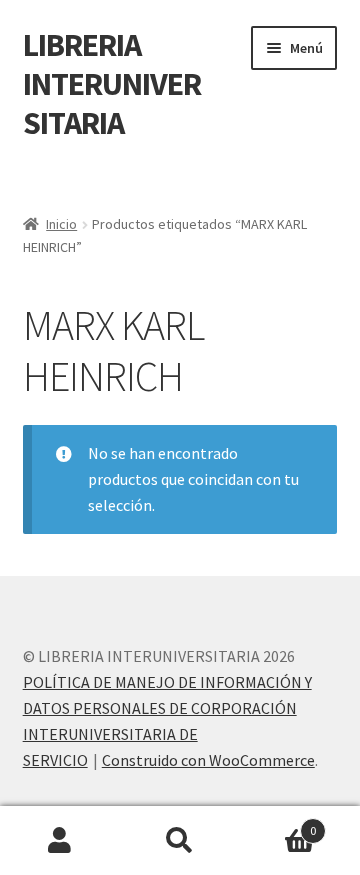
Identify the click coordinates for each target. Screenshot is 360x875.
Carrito (278, 823)
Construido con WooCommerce (208, 760)
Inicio (61, 224)
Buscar (180, 841)
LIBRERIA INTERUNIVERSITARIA (112, 84)
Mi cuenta (60, 841)
